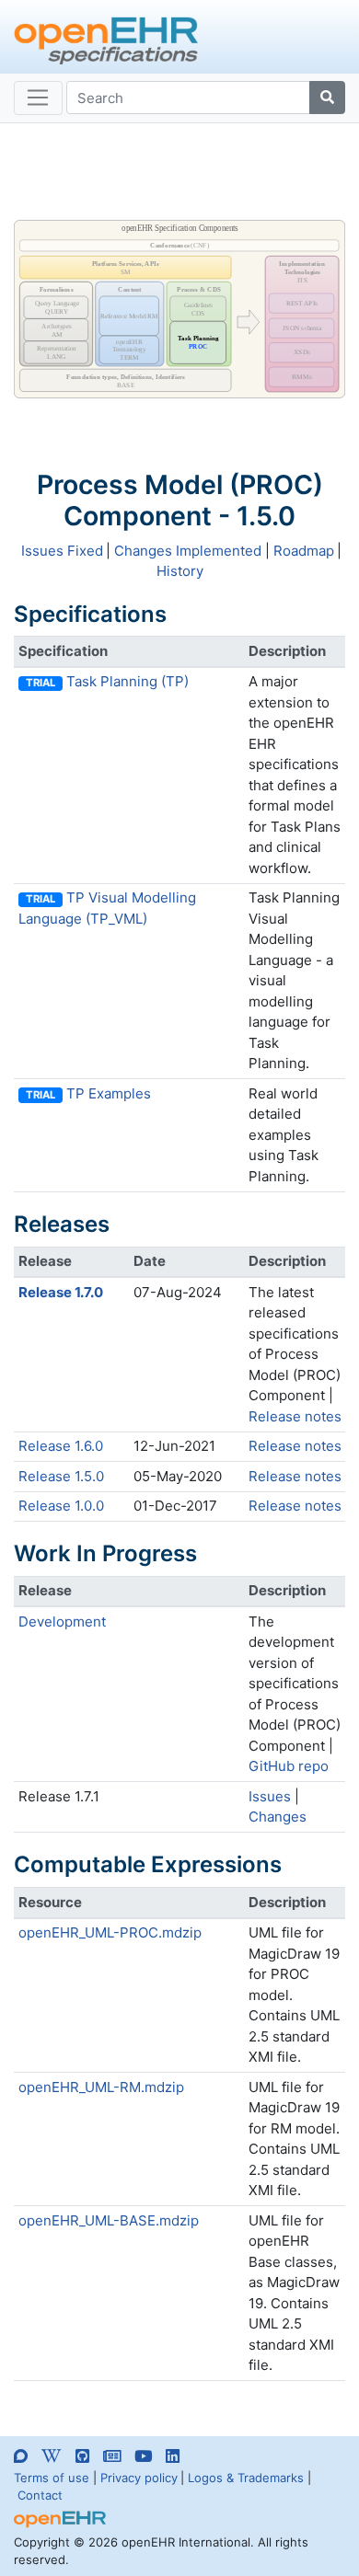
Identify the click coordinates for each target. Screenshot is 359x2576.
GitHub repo (289, 1766)
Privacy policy (139, 2478)
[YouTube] (143, 2456)
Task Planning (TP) (127, 681)
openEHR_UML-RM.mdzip (101, 2087)
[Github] (82, 2456)
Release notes (295, 1416)
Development (62, 1621)
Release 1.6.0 (61, 1446)
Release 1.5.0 (61, 1476)
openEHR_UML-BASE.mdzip (109, 2220)
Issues (270, 1796)
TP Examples (109, 1093)
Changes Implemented (188, 551)
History (180, 571)
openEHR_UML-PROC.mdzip (110, 1932)
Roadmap (304, 551)
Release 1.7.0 (61, 1292)
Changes (278, 1817)
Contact (40, 2495)
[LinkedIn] (173, 2456)
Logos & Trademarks (246, 2478)
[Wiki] (52, 2456)
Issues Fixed (62, 551)
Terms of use (52, 2478)
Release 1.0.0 (61, 1506)
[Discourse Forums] (21, 2459)
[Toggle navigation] (38, 98)
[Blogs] (112, 2456)
